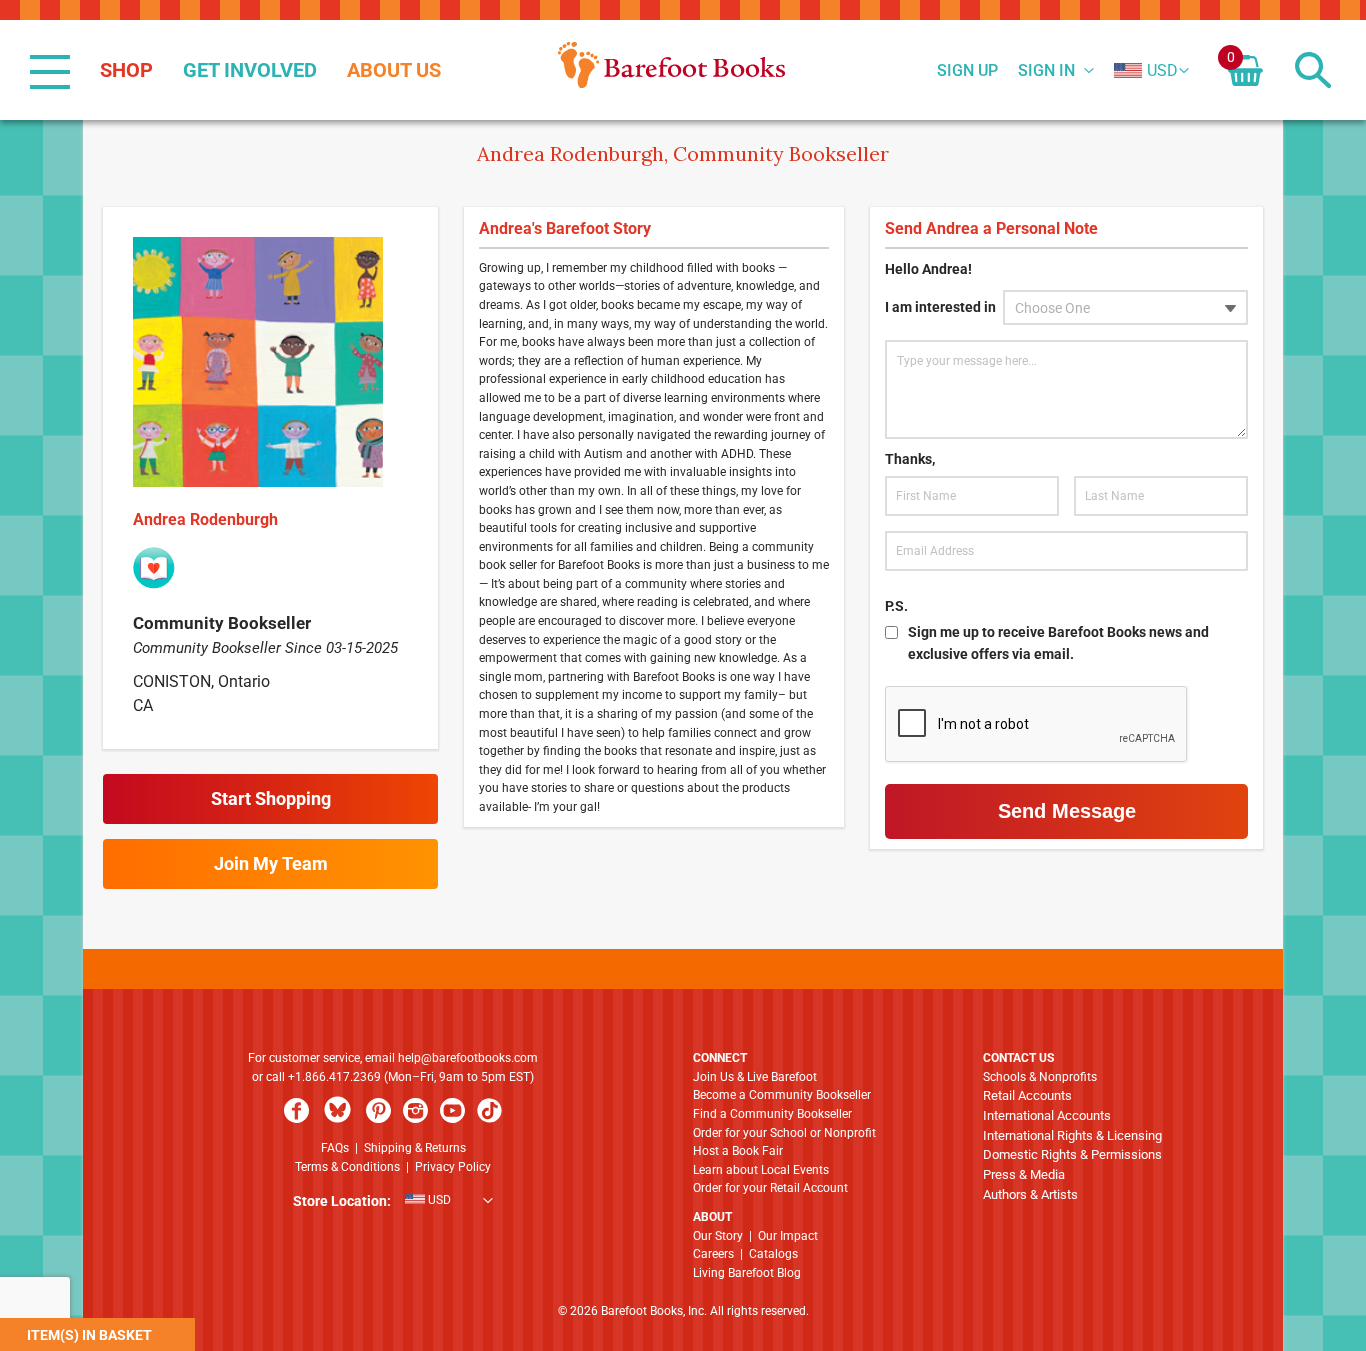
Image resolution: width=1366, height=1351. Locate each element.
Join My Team (271, 863)
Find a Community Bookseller (772, 1114)
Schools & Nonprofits (1040, 1077)
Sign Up (967, 71)
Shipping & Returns (415, 1148)
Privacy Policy (453, 1167)
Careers (713, 1254)
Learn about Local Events (761, 1170)
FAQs (335, 1148)
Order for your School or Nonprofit (784, 1133)
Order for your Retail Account (770, 1188)
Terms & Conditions (347, 1167)
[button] (1146, 71)
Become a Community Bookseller (782, 1095)
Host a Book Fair (738, 1151)
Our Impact (788, 1236)
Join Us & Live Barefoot (755, 1077)
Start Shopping (271, 798)
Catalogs (773, 1254)
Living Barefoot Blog (747, 1273)
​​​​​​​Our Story (718, 1236)
